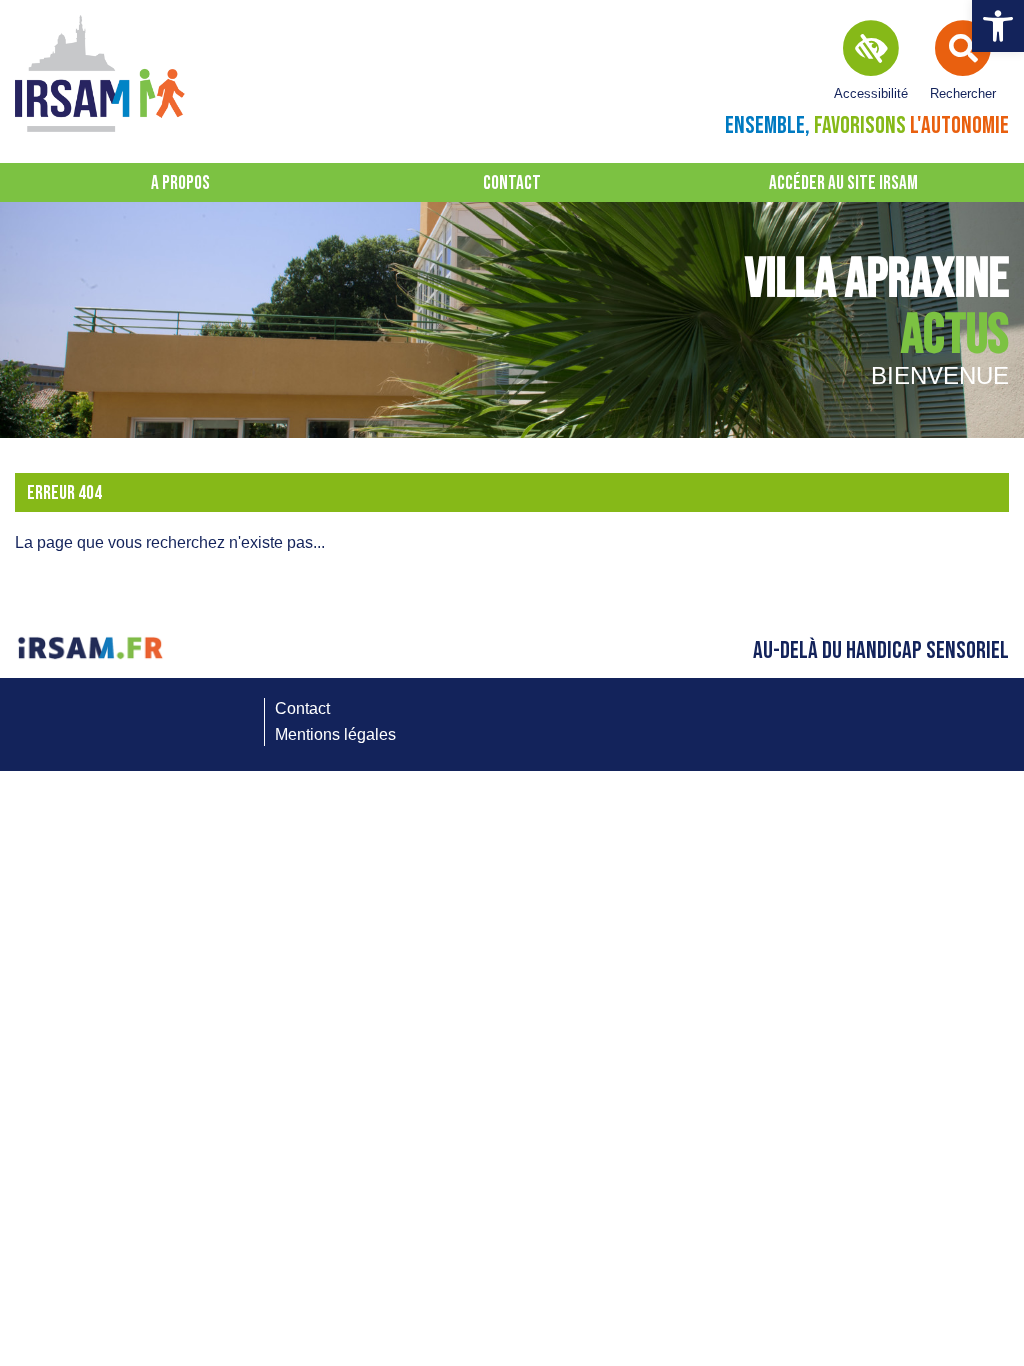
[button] (998, 26)
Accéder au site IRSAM (843, 183)
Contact (512, 183)
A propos (180, 183)
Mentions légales (335, 734)
